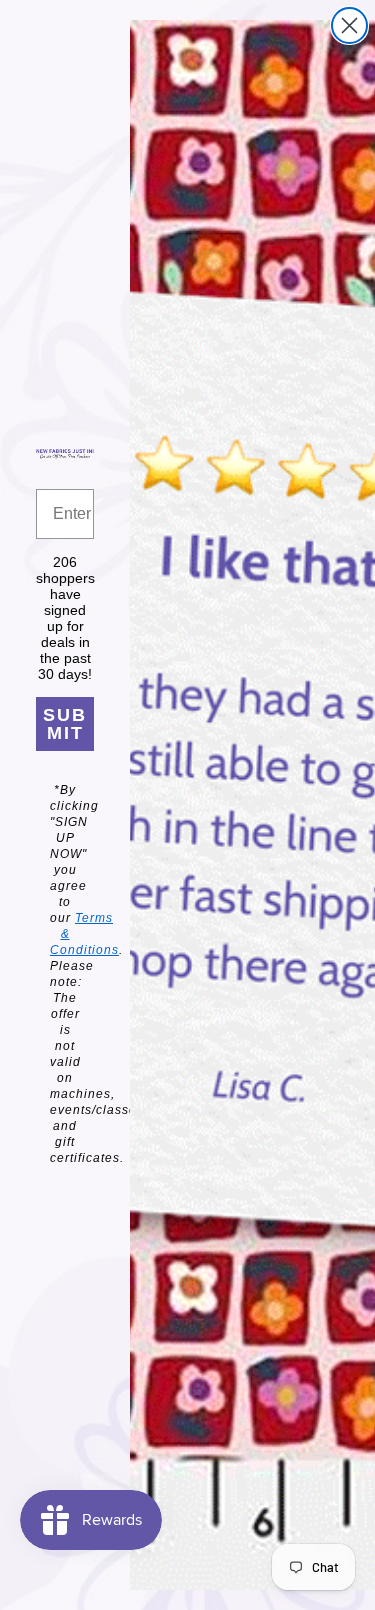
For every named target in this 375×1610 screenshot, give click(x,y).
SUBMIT (65, 724)
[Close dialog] (349, 25)
